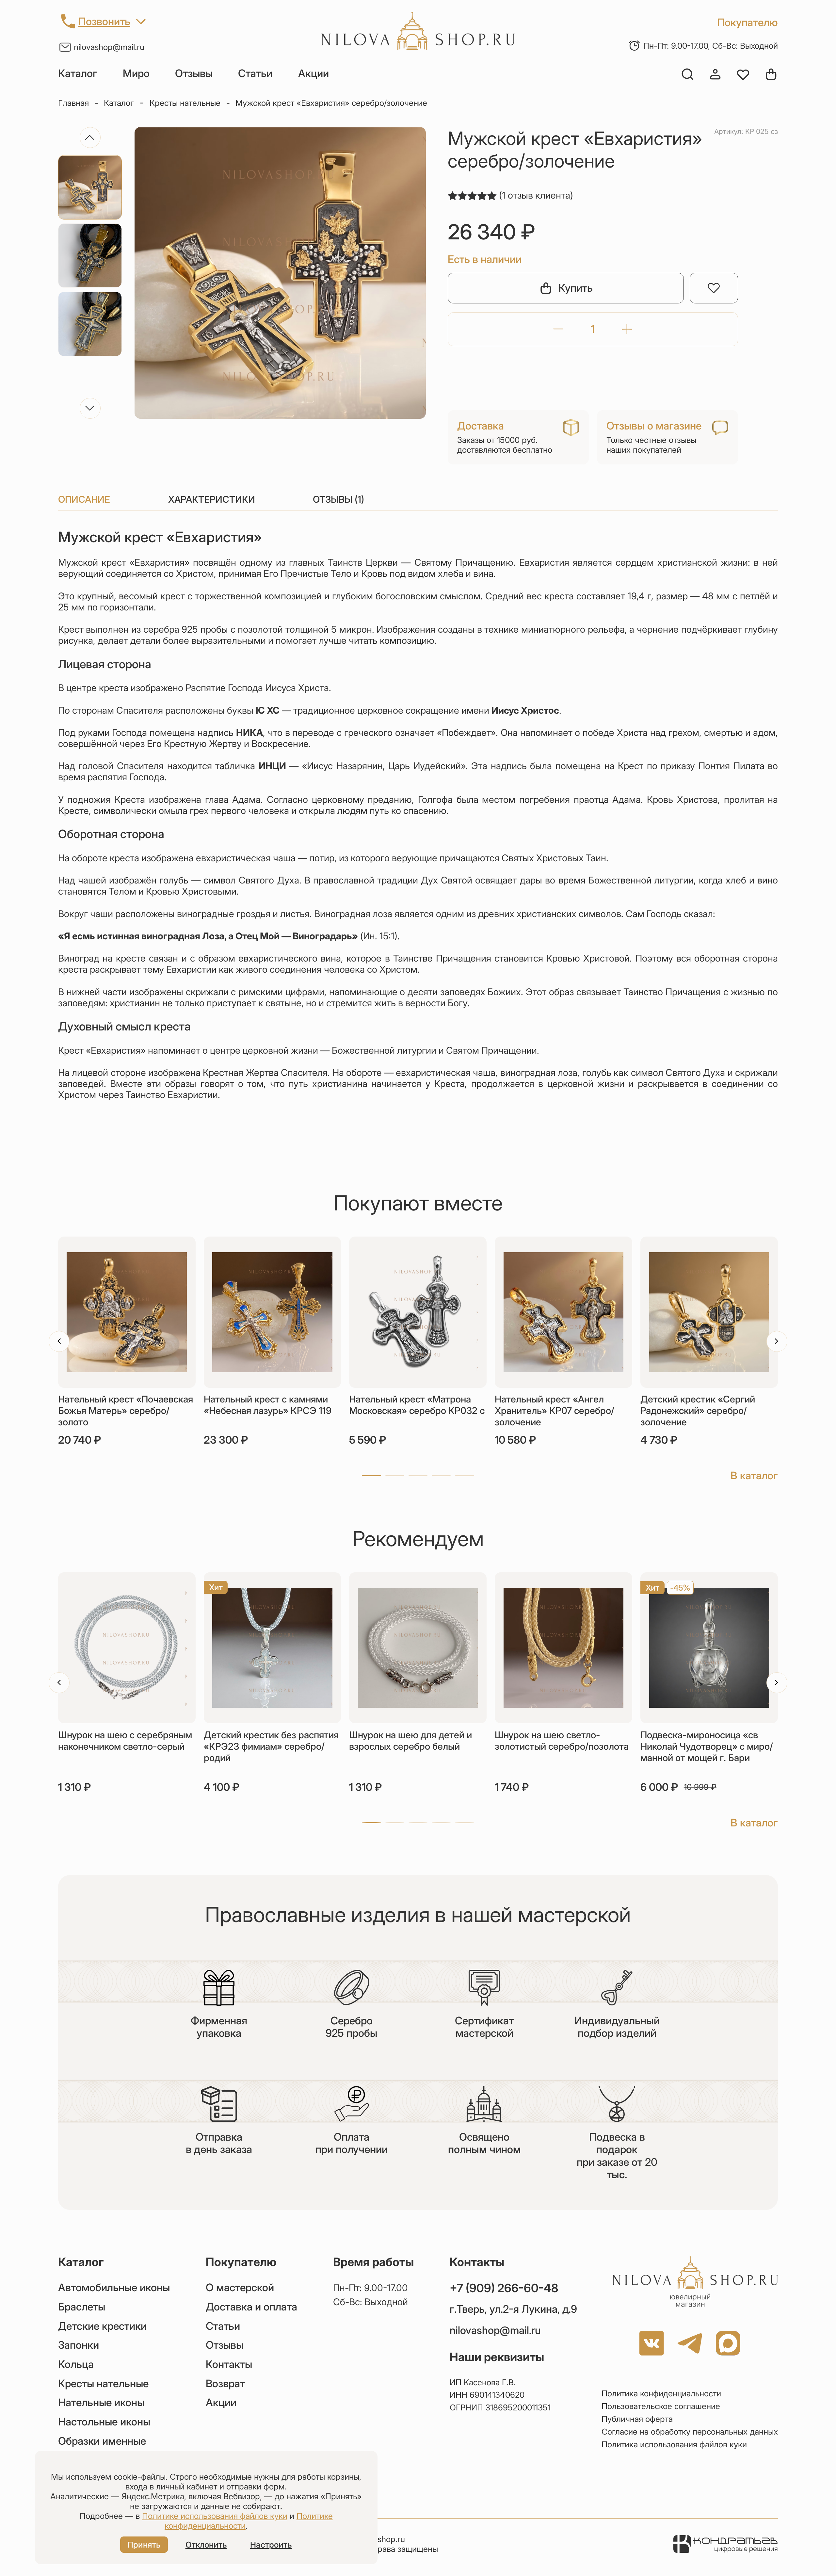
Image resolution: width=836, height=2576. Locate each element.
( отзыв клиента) (536, 195)
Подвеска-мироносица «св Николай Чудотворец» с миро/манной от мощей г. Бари (707, 1746)
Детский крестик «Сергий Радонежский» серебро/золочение (698, 1410)
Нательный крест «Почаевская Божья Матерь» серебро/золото (126, 1410)
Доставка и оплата (251, 2307)
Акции (313, 73)
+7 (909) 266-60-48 (504, 2288)
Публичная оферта (637, 2419)
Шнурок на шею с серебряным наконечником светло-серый (125, 1741)
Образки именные (102, 2441)
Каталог (78, 73)
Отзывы (194, 73)
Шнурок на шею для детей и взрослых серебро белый (410, 1741)
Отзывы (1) (338, 499)
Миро (136, 73)
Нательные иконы (101, 2403)
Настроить (271, 2545)
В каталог (754, 1475)
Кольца (76, 2364)
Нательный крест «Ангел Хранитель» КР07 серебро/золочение (555, 1410)
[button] (371, 1476)
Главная (73, 103)
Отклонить (206, 2545)
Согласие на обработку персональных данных (690, 2432)
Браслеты (82, 2307)
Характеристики (212, 499)
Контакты (229, 2364)
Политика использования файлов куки (674, 2444)
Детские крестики (102, 2326)
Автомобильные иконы (114, 2288)
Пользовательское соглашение (661, 2406)
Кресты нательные (185, 103)
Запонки (79, 2345)
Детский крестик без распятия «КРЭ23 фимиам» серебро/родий (271, 1746)
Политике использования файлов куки (215, 2516)
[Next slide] (90, 408)
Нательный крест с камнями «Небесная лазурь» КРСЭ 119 (268, 1405)
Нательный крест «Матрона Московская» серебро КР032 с (417, 1405)
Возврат (225, 2384)
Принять (144, 2545)
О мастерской (240, 2288)
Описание (84, 499)
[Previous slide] (90, 138)
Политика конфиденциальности (661, 2393)
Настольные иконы (104, 2422)
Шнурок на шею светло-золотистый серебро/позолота (562, 1741)
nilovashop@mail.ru (109, 47)
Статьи (255, 73)
